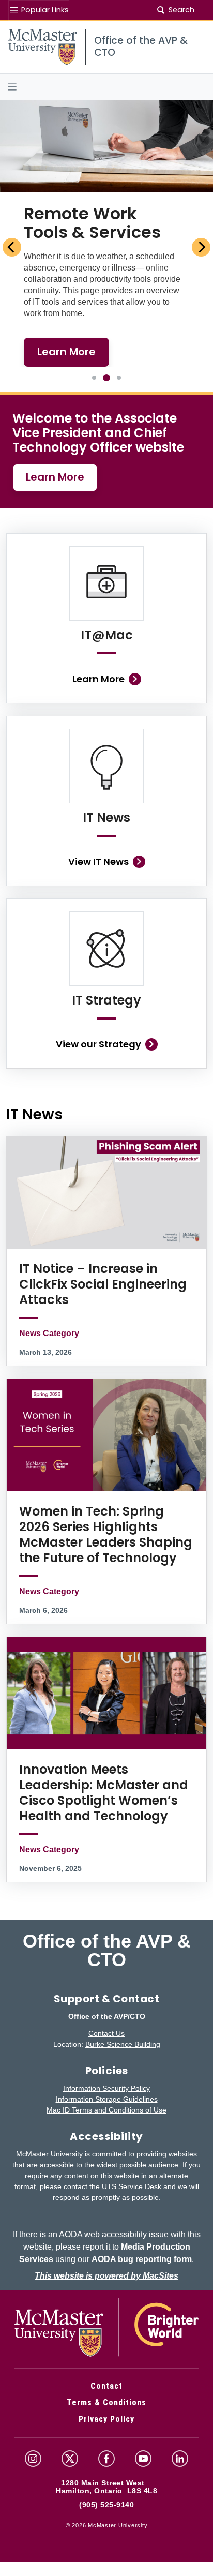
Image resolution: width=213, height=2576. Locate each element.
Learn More (55, 477)
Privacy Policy (106, 2419)
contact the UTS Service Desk (112, 2186)
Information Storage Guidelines (107, 2099)
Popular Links (44, 10)
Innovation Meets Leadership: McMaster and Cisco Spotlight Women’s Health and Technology (104, 1793)
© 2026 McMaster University (107, 2525)
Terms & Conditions (106, 2402)
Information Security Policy (106, 2088)
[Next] (201, 247)
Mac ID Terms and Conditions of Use (106, 2110)
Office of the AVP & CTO (107, 1951)
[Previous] (12, 247)
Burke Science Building (123, 2044)
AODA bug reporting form (142, 2259)
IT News (106, 818)
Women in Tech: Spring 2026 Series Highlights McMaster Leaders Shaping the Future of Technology (106, 1534)
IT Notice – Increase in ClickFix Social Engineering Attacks (103, 1284)
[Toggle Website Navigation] (106, 87)
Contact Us (106, 2033)
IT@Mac (107, 635)
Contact (106, 2386)
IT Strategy (106, 1000)
